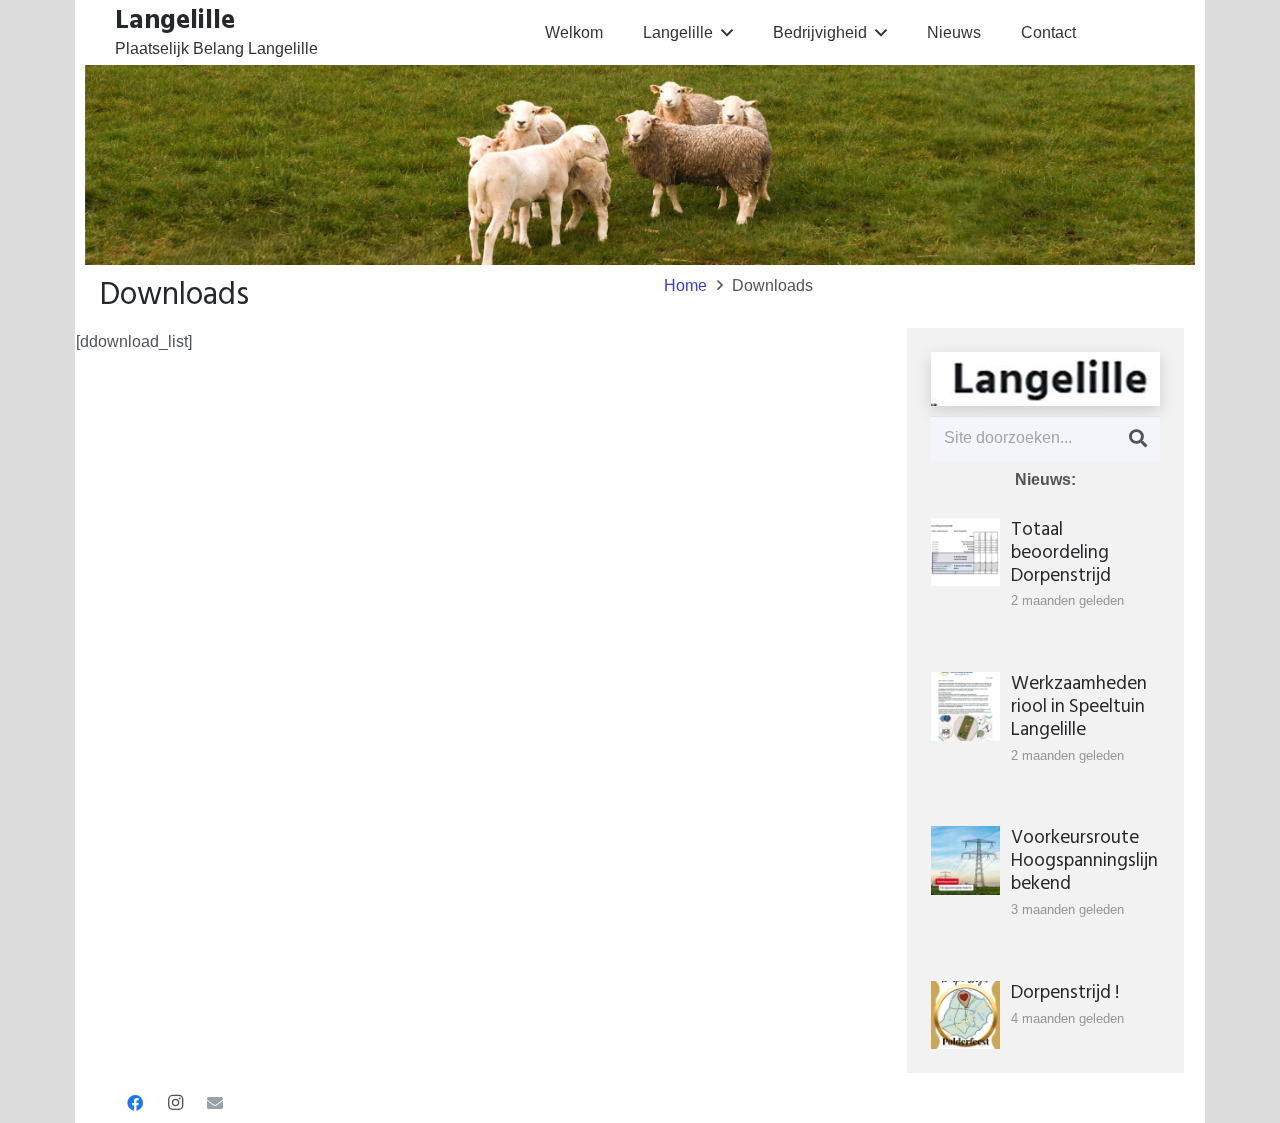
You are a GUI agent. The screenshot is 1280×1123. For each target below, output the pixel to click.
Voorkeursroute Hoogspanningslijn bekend (1084, 860)
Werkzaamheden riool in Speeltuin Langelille (1079, 706)
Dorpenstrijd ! (1065, 992)
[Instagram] (175, 1103)
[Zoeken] (1137, 438)
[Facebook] (135, 1103)
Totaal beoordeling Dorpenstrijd (1061, 552)
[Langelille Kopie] (1045, 378)
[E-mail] (215, 1103)
